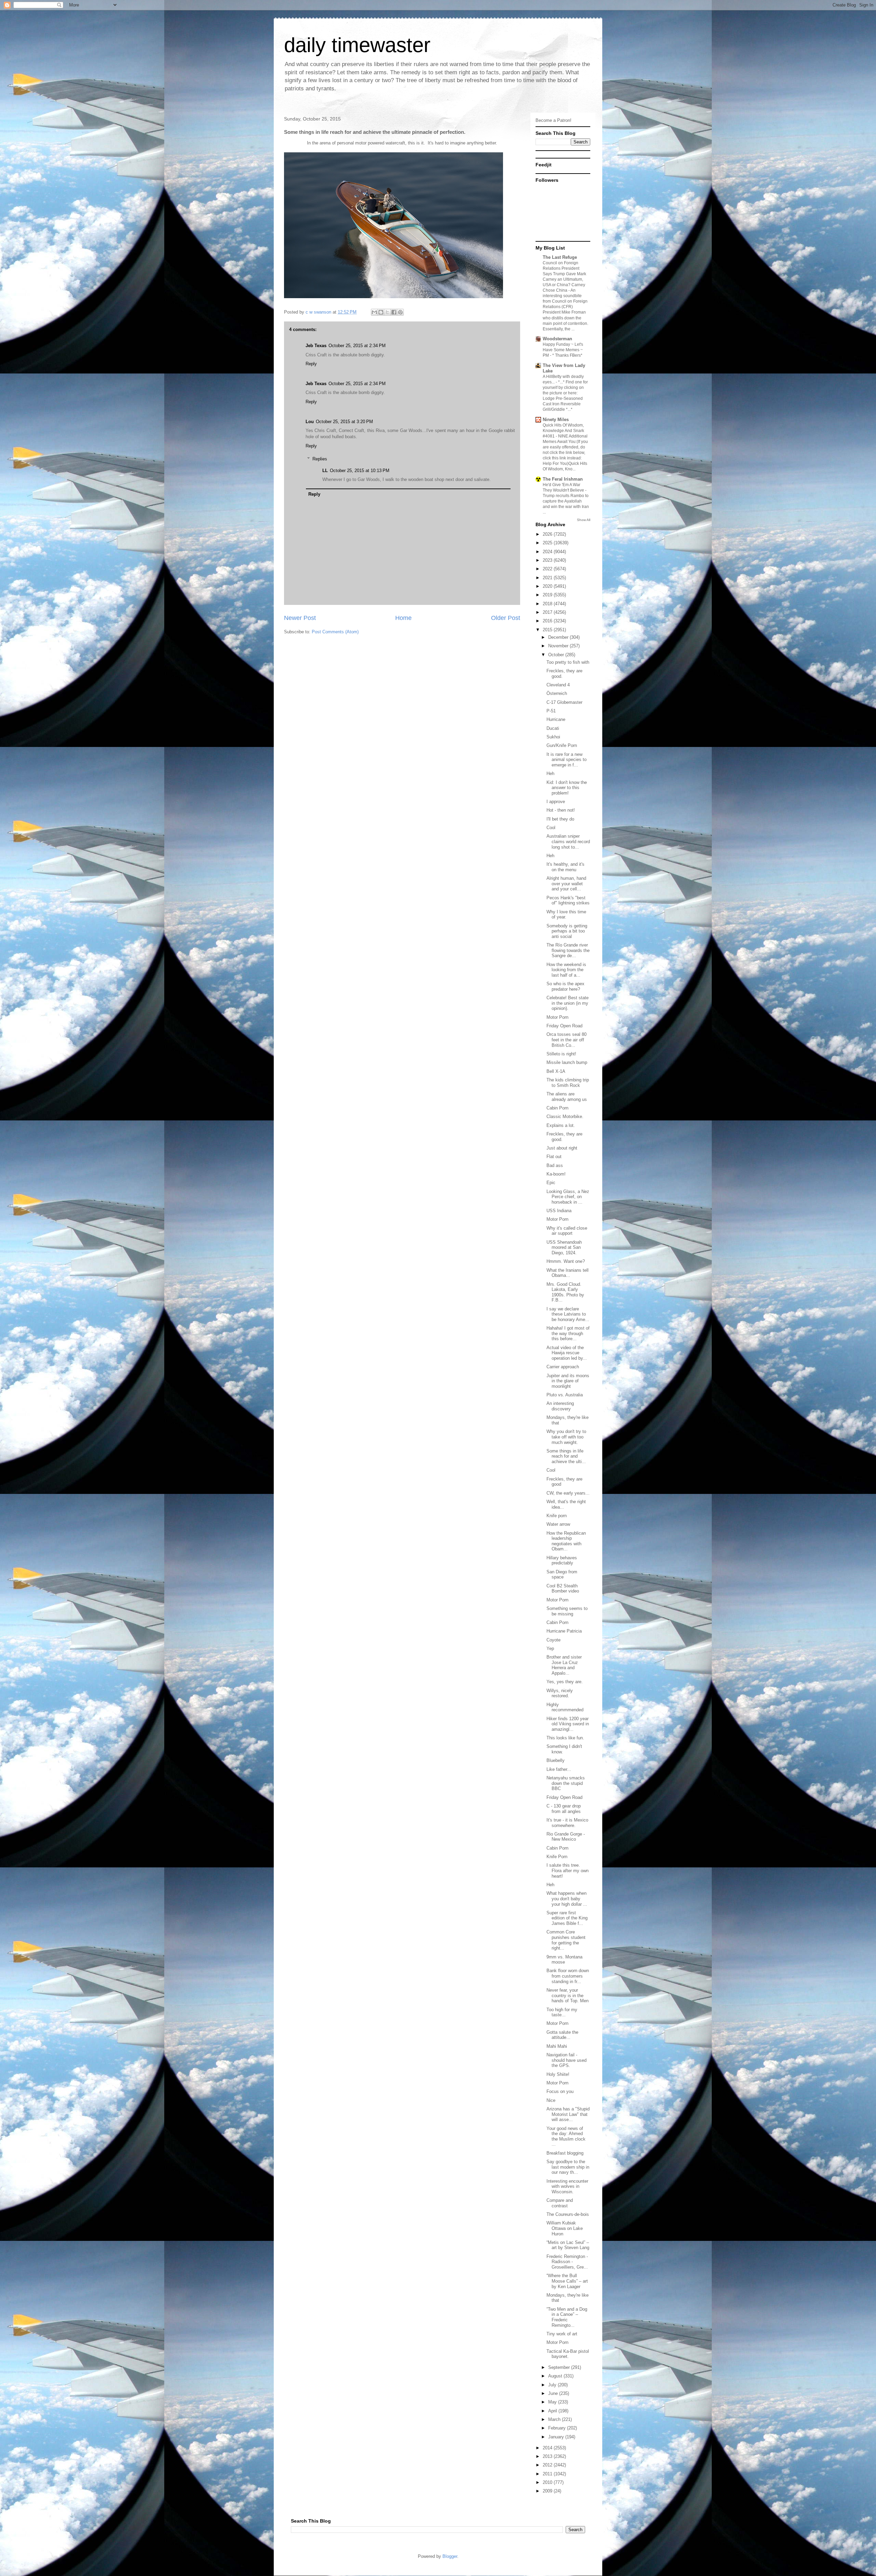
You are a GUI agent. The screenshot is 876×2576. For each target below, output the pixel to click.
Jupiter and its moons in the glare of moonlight (568, 1381)
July (553, 2385)
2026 (548, 534)
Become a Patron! (553, 120)
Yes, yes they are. (565, 1682)
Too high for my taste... (562, 2012)
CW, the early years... (568, 1493)
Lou (310, 422)
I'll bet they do (560, 819)
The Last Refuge (560, 257)
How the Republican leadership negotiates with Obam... (566, 1541)
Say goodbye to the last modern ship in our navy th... (568, 2167)
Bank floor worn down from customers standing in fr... (568, 1976)
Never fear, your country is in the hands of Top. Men (568, 1995)
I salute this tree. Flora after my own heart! (568, 1870)
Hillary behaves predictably (562, 1560)
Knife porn (557, 1516)
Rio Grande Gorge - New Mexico (566, 1837)
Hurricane (556, 719)
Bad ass (555, 1165)
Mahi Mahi (557, 2046)
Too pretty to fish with (568, 662)
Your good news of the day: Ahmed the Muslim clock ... (566, 2136)
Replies (320, 459)
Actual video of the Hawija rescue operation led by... (567, 1353)
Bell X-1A (556, 1071)
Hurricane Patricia (564, 1631)
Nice (551, 2100)
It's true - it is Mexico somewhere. (567, 1823)
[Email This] (374, 312)
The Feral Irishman (563, 479)
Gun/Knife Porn (562, 745)
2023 (548, 560)
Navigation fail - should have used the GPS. (566, 2060)
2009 (548, 2491)
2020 (548, 586)
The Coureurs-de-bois (568, 2214)
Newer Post (300, 618)
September (560, 2367)
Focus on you (560, 2091)
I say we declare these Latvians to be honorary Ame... (568, 1314)
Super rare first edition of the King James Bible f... (567, 1918)
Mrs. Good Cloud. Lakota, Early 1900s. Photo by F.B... (565, 1292)
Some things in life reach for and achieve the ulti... (566, 1456)
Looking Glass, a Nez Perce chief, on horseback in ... (568, 1197)
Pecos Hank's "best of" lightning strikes (568, 900)
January (557, 2437)
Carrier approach (563, 1367)
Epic (551, 1183)
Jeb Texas (316, 346)
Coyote (553, 1640)
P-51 (551, 711)
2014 (548, 2448)
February (558, 2428)
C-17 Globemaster (564, 702)
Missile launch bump (567, 1062)
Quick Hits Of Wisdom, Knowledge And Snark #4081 (563, 431)
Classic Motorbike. (565, 1116)
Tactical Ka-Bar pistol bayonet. (568, 2354)
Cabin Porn (557, 1108)
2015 (548, 630)
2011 (548, 2474)
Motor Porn (557, 1017)
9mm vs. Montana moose (564, 1960)
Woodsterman (557, 339)
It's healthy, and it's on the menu (565, 867)
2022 (548, 569)
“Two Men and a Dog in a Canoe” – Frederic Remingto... (567, 2317)
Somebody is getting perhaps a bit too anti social (567, 931)
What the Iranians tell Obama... (568, 1273)
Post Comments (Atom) (335, 632)
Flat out (554, 1157)
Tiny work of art (562, 2334)
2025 (548, 543)
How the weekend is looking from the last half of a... (566, 970)
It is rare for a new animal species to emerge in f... (566, 760)
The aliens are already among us (567, 1097)
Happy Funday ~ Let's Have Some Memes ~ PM (563, 350)
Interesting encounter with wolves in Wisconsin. (567, 2186)
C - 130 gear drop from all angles (564, 1809)
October (557, 655)
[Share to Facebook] (394, 312)
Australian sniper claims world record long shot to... (568, 841)
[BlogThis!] (381, 312)
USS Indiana (559, 1211)
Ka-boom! (556, 1174)
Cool (551, 828)
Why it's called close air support (567, 1231)
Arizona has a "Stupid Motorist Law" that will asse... (568, 2114)
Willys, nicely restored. (560, 1693)
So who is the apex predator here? (565, 986)
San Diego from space (562, 1575)
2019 (548, 595)
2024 (548, 552)
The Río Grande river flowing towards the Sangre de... (568, 950)
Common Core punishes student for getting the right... (566, 1940)
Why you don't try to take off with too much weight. (566, 1437)
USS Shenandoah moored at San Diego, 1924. (564, 1247)
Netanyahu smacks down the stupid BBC (566, 1783)
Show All (584, 520)
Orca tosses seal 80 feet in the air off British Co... (566, 1040)
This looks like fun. (565, 1738)
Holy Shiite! (558, 2074)
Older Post (506, 618)
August (556, 2376)
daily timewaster (357, 45)
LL (325, 471)
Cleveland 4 (558, 685)
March (555, 2419)
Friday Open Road (564, 1026)
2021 (548, 578)
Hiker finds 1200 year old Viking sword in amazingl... (568, 1724)
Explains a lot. (561, 1125)
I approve (556, 802)
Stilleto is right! (561, 1054)
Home (403, 618)
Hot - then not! (561, 810)
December (559, 637)
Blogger (450, 2556)
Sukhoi (553, 737)
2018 (548, 604)
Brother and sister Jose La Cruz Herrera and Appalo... (564, 1665)
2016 (548, 621)
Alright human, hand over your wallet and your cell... (566, 884)
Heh (550, 773)
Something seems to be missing (567, 1611)
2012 (548, 2465)
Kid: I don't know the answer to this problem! (567, 788)
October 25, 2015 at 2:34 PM (357, 346)
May (553, 2402)
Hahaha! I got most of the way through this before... (568, 1333)
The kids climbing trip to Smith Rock (568, 1083)
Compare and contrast (560, 2203)
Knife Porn (557, 1857)
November (559, 646)
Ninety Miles (556, 420)
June (554, 2393)
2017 (548, 612)
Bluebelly (556, 1760)
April (553, 2411)
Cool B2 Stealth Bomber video (563, 1589)
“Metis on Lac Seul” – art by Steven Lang (568, 2245)
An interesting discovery (560, 1406)
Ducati (553, 728)
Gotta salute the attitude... (562, 2035)
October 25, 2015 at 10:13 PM (360, 471)
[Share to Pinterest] (400, 312)
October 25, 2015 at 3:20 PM (344, 422)
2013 (548, 2456)
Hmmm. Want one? (566, 1261)
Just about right (562, 1148)
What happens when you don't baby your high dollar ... (567, 1899)
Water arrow (558, 1524)
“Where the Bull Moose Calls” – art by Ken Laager (567, 2281)
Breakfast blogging (565, 2153)
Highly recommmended (565, 1707)
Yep (550, 1648)
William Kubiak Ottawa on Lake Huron (565, 2228)
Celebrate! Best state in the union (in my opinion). (568, 1003)
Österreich (557, 693)
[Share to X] (387, 312)
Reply (311, 364)
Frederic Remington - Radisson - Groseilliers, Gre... (567, 2262)
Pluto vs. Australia (565, 1395)
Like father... (559, 1769)
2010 (548, 2482)
